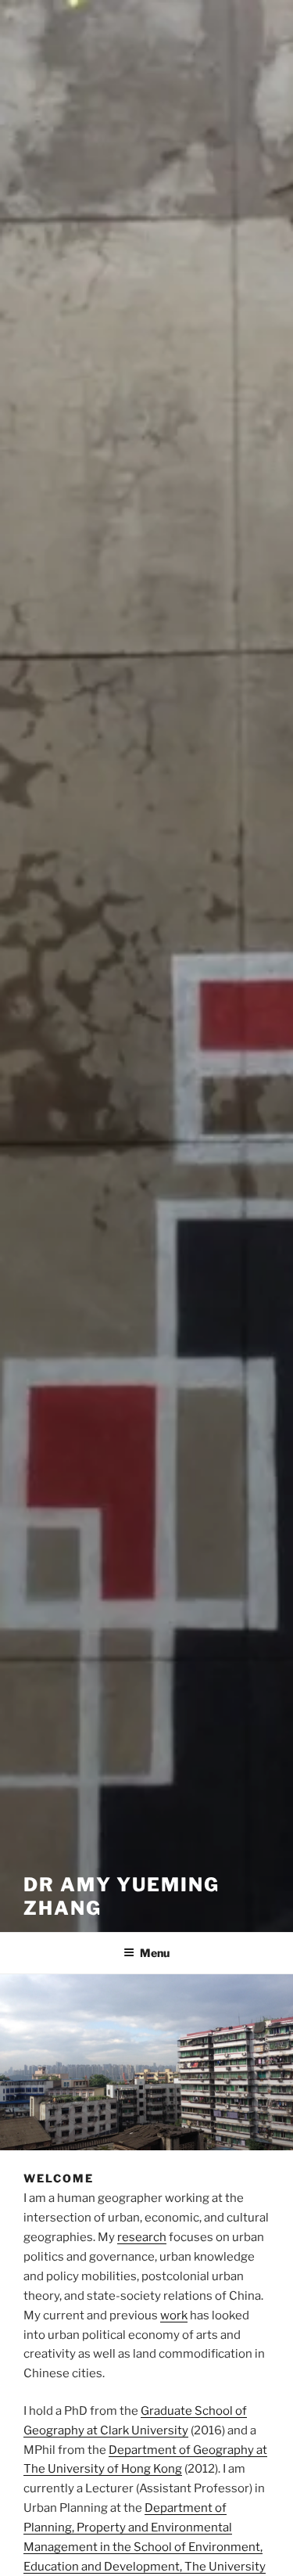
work (174, 2315)
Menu (155, 1953)
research (142, 2237)
